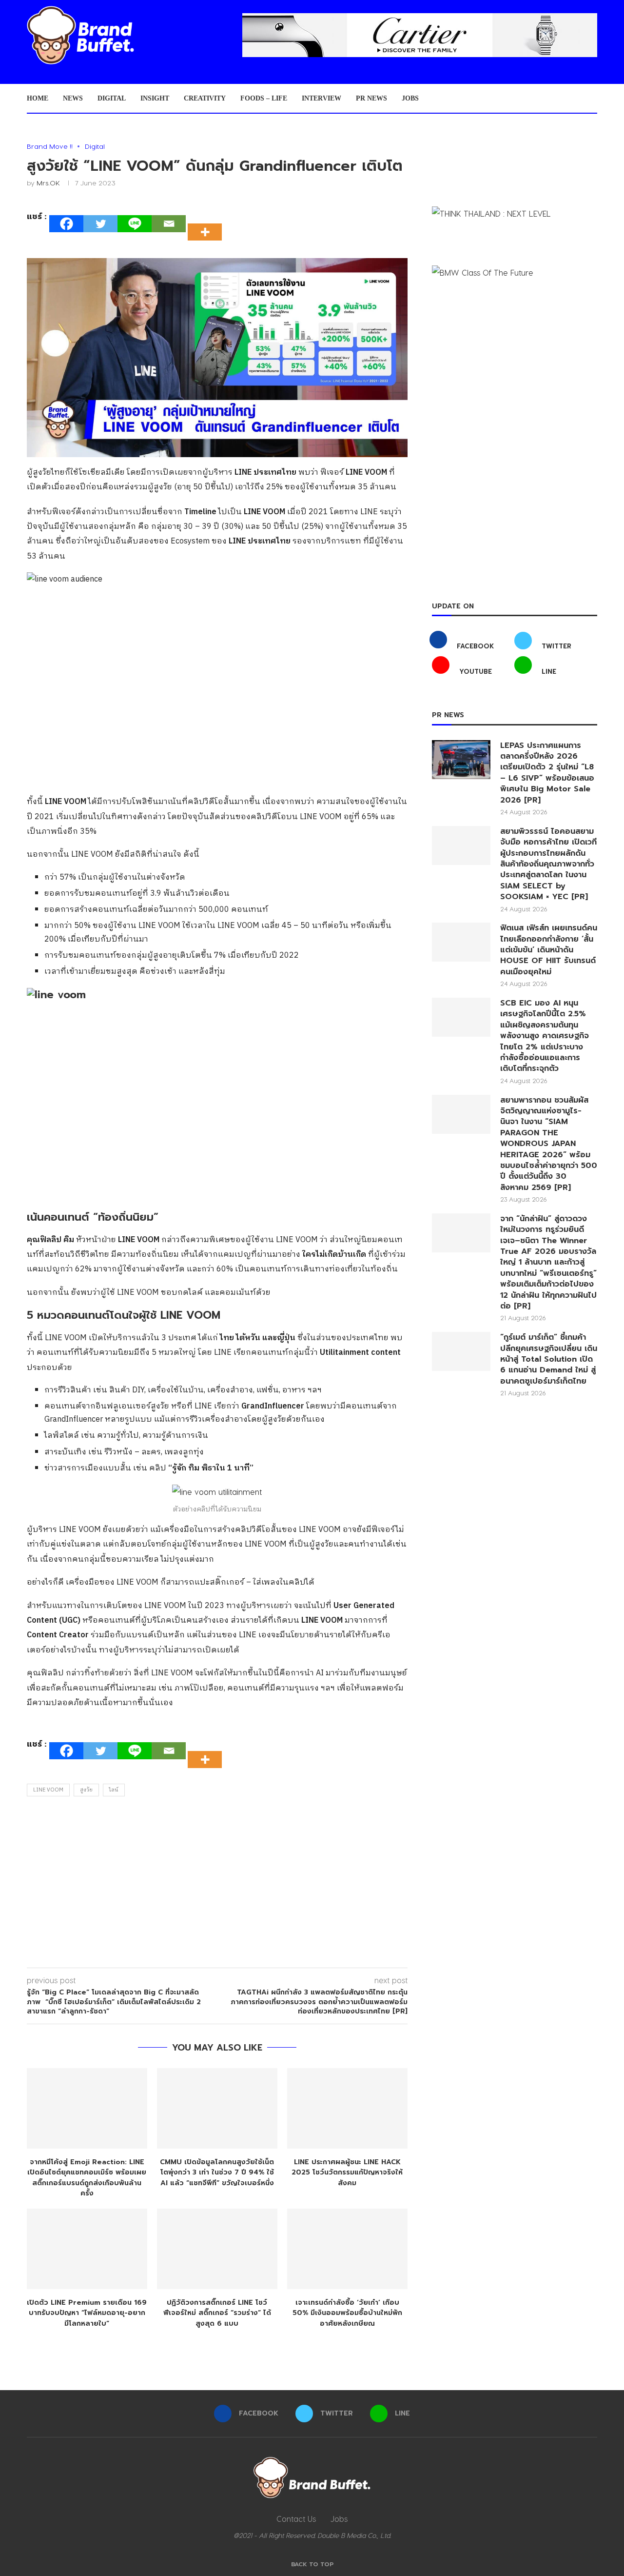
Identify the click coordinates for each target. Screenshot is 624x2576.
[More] (208, 223)
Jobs (410, 98)
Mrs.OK (48, 183)
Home (38, 98)
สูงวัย (86, 1790)
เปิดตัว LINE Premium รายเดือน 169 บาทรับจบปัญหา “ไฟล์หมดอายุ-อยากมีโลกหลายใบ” (87, 2313)
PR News (371, 98)
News (73, 98)
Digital (112, 98)
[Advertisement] (217, 1885)
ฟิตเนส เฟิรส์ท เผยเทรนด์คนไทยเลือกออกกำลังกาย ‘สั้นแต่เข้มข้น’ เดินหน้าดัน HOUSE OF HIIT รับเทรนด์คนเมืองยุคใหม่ (549, 950)
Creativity (205, 98)
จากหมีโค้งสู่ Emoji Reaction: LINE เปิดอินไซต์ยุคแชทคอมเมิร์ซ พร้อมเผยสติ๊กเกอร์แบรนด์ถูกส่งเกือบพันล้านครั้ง (87, 2178)
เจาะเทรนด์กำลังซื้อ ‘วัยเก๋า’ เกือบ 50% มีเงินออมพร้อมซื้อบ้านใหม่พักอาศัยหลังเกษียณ (347, 2313)
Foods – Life (264, 98)
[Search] (592, 99)
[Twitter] (100, 224)
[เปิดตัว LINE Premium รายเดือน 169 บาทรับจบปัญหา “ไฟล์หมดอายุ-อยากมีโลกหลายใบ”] (87, 2249)
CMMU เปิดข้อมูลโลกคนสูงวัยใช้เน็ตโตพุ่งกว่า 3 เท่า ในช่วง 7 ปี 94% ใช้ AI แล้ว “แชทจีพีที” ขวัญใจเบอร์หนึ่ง (217, 2173)
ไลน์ (114, 1790)
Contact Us (296, 2519)
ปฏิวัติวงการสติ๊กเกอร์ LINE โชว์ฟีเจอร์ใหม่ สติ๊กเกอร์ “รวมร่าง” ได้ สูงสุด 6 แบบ (217, 2313)
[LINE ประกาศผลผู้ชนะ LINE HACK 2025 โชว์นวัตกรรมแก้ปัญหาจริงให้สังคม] (347, 2108)
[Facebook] (66, 224)
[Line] (135, 224)
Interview (322, 98)
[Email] (169, 224)
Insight (155, 98)
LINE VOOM (48, 1790)
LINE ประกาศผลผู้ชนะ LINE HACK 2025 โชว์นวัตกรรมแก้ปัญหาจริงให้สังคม (347, 2173)
